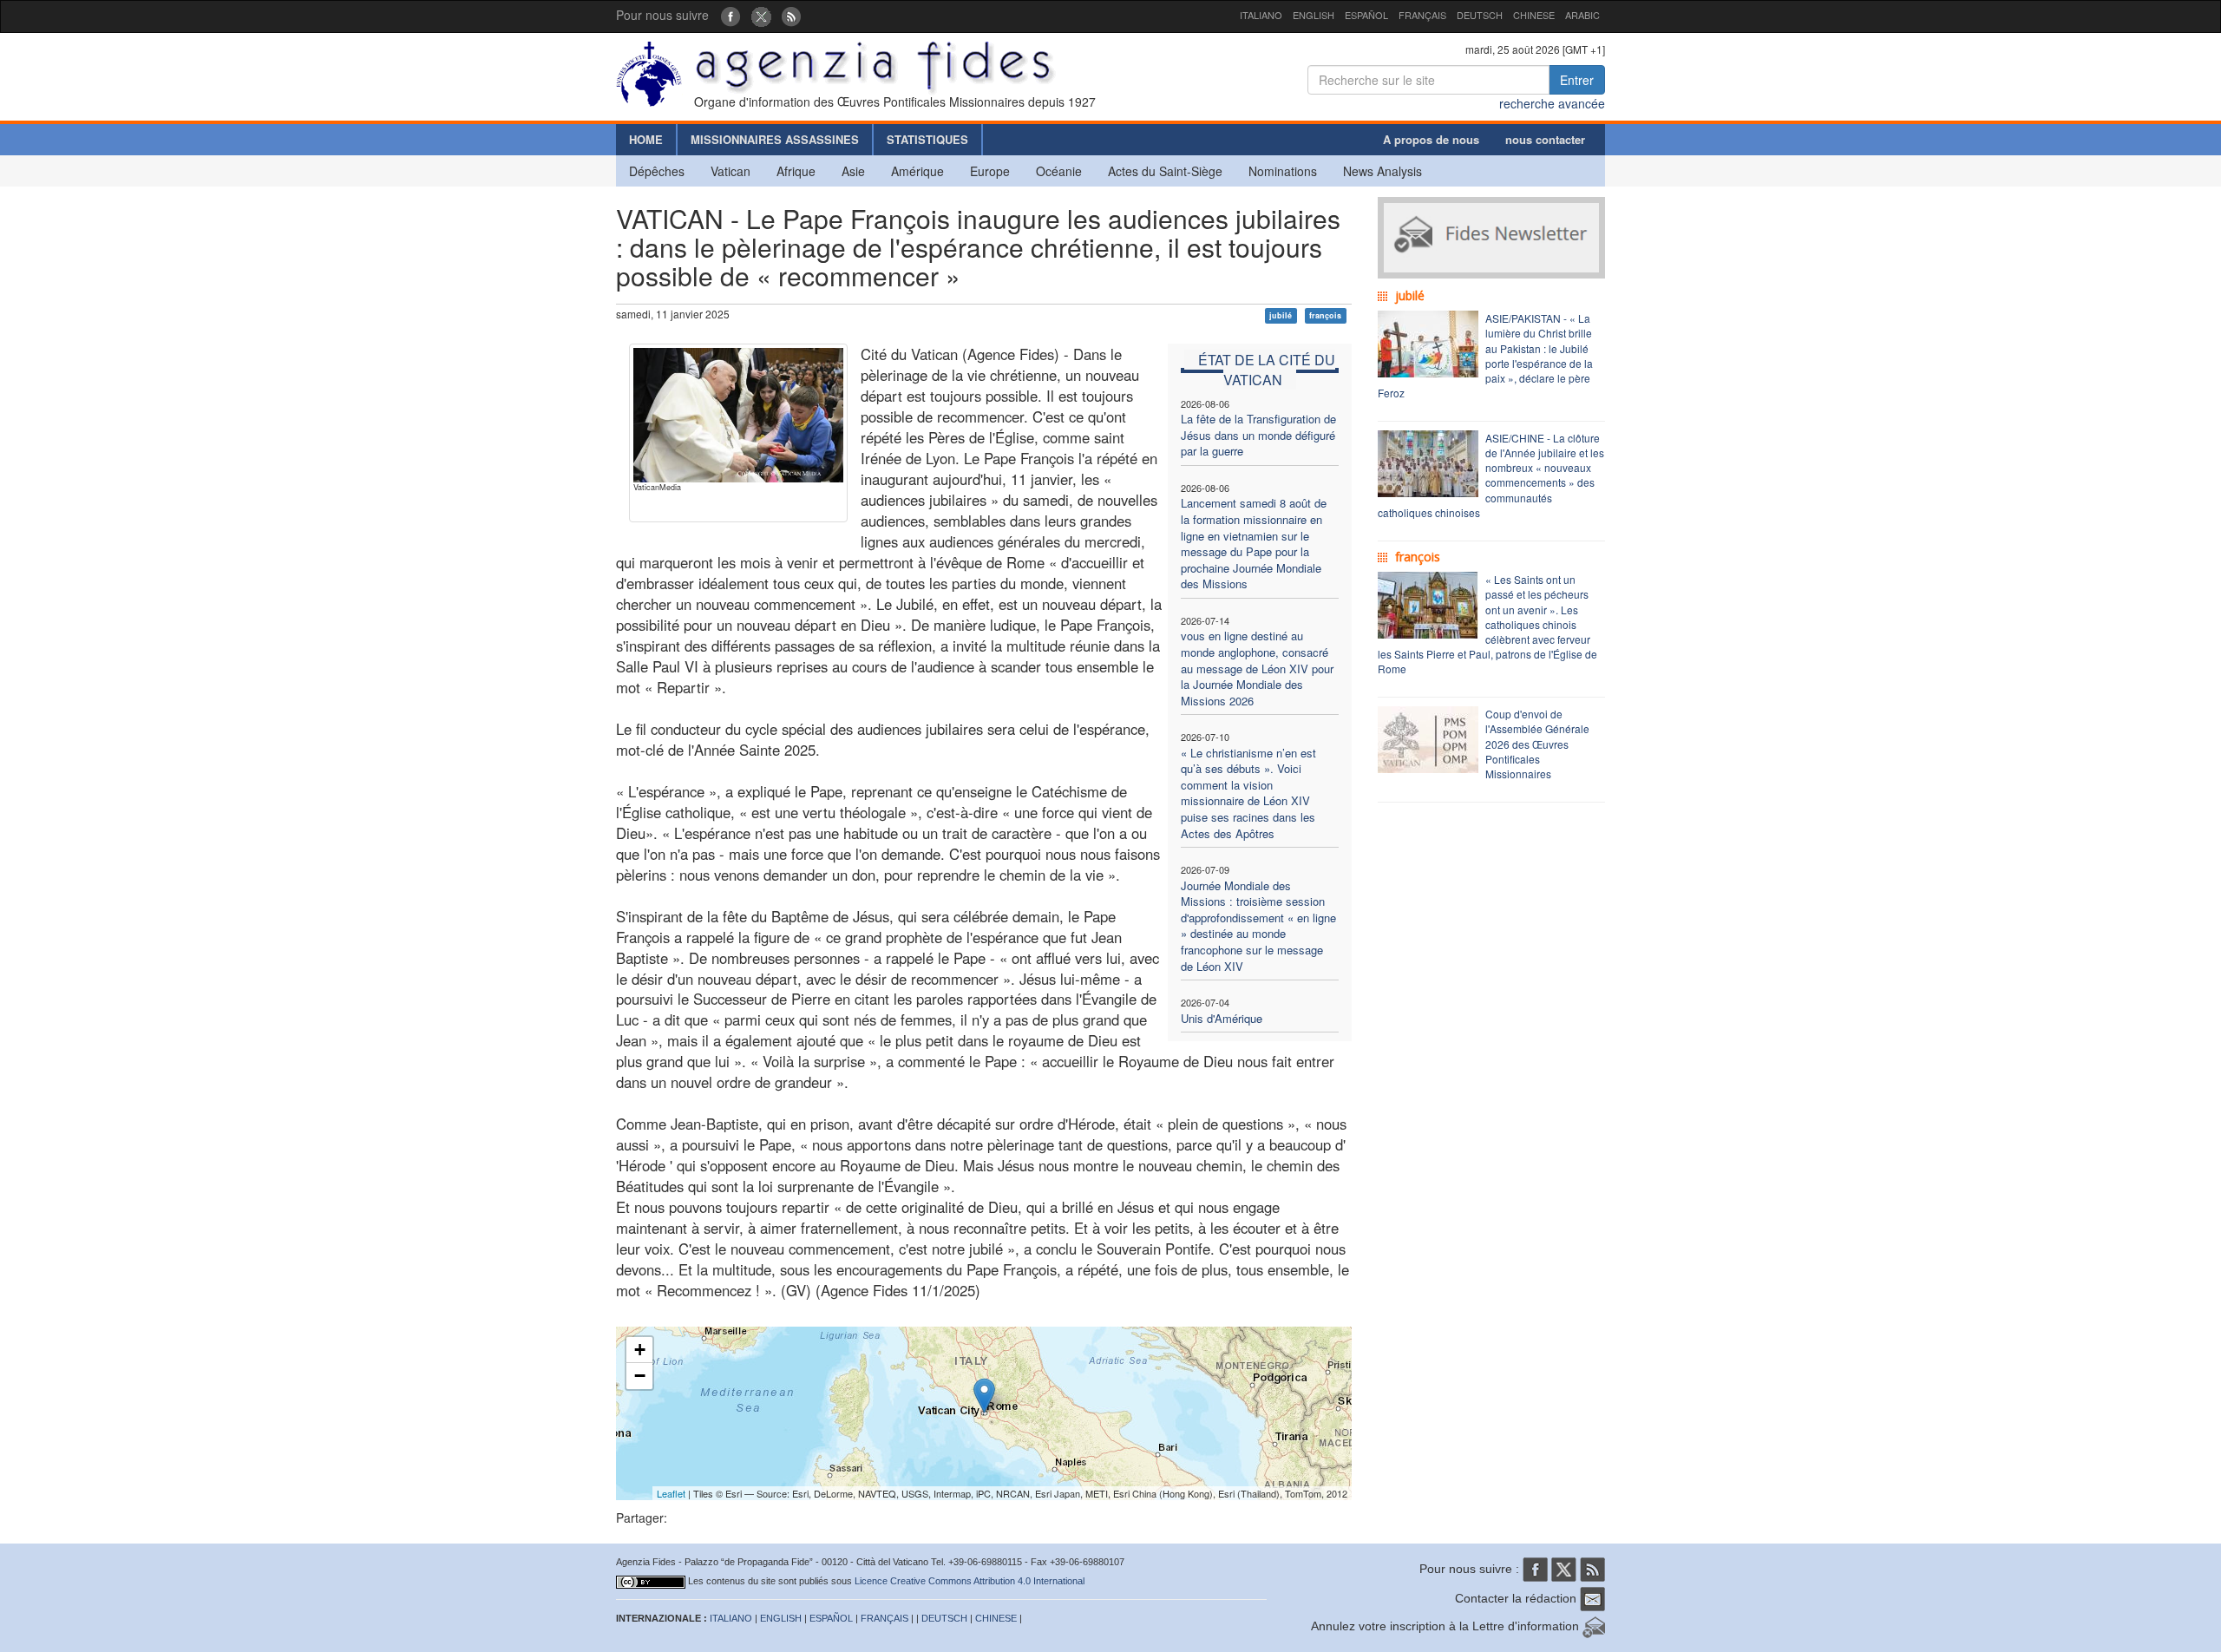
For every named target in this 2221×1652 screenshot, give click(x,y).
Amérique (917, 171)
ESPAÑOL (1366, 15)
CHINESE (1534, 15)
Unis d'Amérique (1222, 1018)
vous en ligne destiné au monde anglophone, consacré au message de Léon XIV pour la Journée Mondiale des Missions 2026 (1257, 668)
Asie (853, 171)
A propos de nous (1431, 139)
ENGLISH (1314, 15)
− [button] (640, 1376)
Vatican (731, 171)
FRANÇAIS (1422, 15)
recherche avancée (1552, 103)
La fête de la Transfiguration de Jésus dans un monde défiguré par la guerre (1258, 435)
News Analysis (1382, 171)
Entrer (1577, 80)
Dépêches (657, 171)
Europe (990, 171)
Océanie (1059, 171)
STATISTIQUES (927, 139)
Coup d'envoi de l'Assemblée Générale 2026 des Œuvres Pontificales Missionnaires (1537, 744)
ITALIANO (1261, 15)
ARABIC (1582, 15)
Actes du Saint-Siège (1165, 171)
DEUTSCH (1480, 15)
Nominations (1283, 171)
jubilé (1281, 315)
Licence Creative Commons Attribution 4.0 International (970, 1581)
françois (1325, 315)
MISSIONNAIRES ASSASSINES (775, 139)
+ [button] (640, 1350)
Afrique (796, 171)
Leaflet (671, 1493)
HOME (646, 139)
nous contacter (1545, 139)
